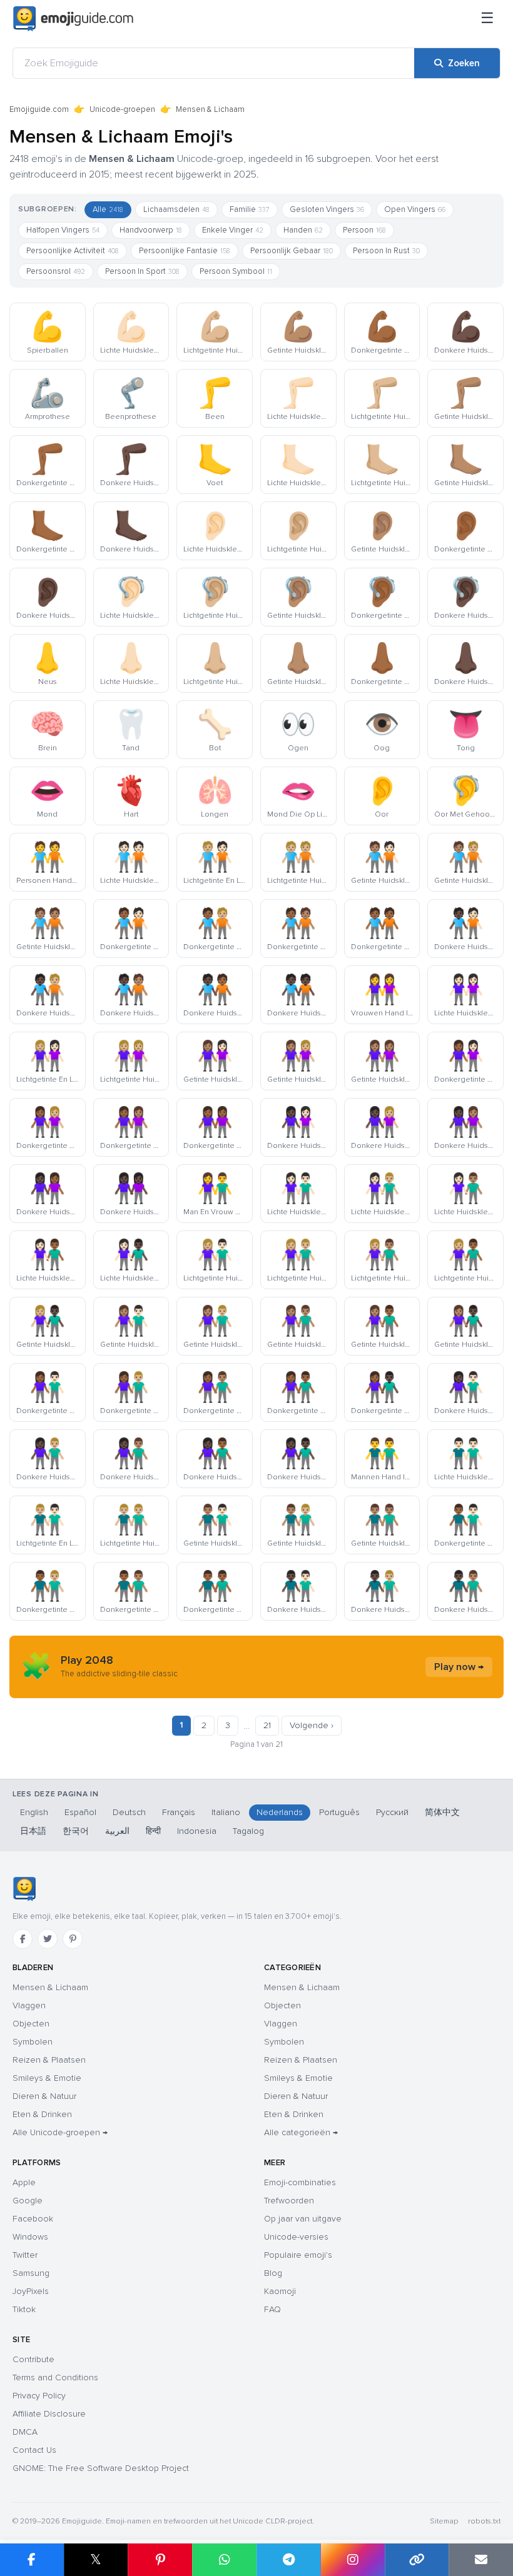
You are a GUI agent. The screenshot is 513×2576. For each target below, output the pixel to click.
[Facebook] (23, 1939)
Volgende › (312, 1725)
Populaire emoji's (298, 2255)
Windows (30, 2237)
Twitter (25, 2255)
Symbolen (33, 2042)
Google (28, 2201)
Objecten (31, 2024)
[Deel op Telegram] (289, 2560)
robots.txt (484, 2521)
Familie (250, 209)
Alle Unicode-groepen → (60, 2132)
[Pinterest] (73, 1939)
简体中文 (442, 1812)
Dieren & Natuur (44, 2096)
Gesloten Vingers (327, 209)
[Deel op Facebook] (32, 2560)
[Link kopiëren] (417, 2560)
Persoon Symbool (236, 271)
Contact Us (34, 2450)
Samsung (31, 2273)
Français (179, 1812)
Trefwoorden (289, 2201)
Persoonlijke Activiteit (73, 251)
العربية (117, 1831)
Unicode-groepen (122, 109)
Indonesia (197, 1831)
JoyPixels (31, 2291)
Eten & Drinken (42, 2114)
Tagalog (248, 1831)
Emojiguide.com (39, 109)
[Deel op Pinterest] (160, 2560)
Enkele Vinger (233, 230)
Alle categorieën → (301, 2132)
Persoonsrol (56, 271)
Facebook (33, 2219)
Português (339, 1812)
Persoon (364, 230)
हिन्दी (153, 1831)
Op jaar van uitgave (303, 2219)
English (34, 1812)
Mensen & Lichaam (50, 1987)
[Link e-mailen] (481, 2560)
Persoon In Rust (386, 251)
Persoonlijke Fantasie (185, 251)
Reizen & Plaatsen (49, 2060)
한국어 (76, 1831)
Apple (24, 2182)
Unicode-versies (296, 2237)
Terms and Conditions (55, 2377)
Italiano (226, 1812)
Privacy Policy (39, 2396)
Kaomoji (280, 2291)
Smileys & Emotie (47, 2078)
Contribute (33, 2359)
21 (267, 1725)
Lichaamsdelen (176, 209)
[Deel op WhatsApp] (224, 2560)
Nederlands (280, 1812)
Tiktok (24, 2309)
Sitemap (444, 2521)
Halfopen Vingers (63, 230)
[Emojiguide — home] (73, 19)
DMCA (25, 2432)
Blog (273, 2273)
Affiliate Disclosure (49, 2414)
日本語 (33, 1831)
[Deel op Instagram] (353, 2560)
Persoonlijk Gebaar (292, 251)
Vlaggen (29, 2005)
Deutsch (129, 1812)
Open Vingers (415, 209)
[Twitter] (48, 1939)
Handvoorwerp (151, 230)
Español (80, 1812)
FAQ (272, 2309)
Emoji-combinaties (300, 2182)
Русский (392, 1812)
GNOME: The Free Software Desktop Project (101, 2468)
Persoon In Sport (142, 271)
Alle (108, 209)
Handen (303, 230)
